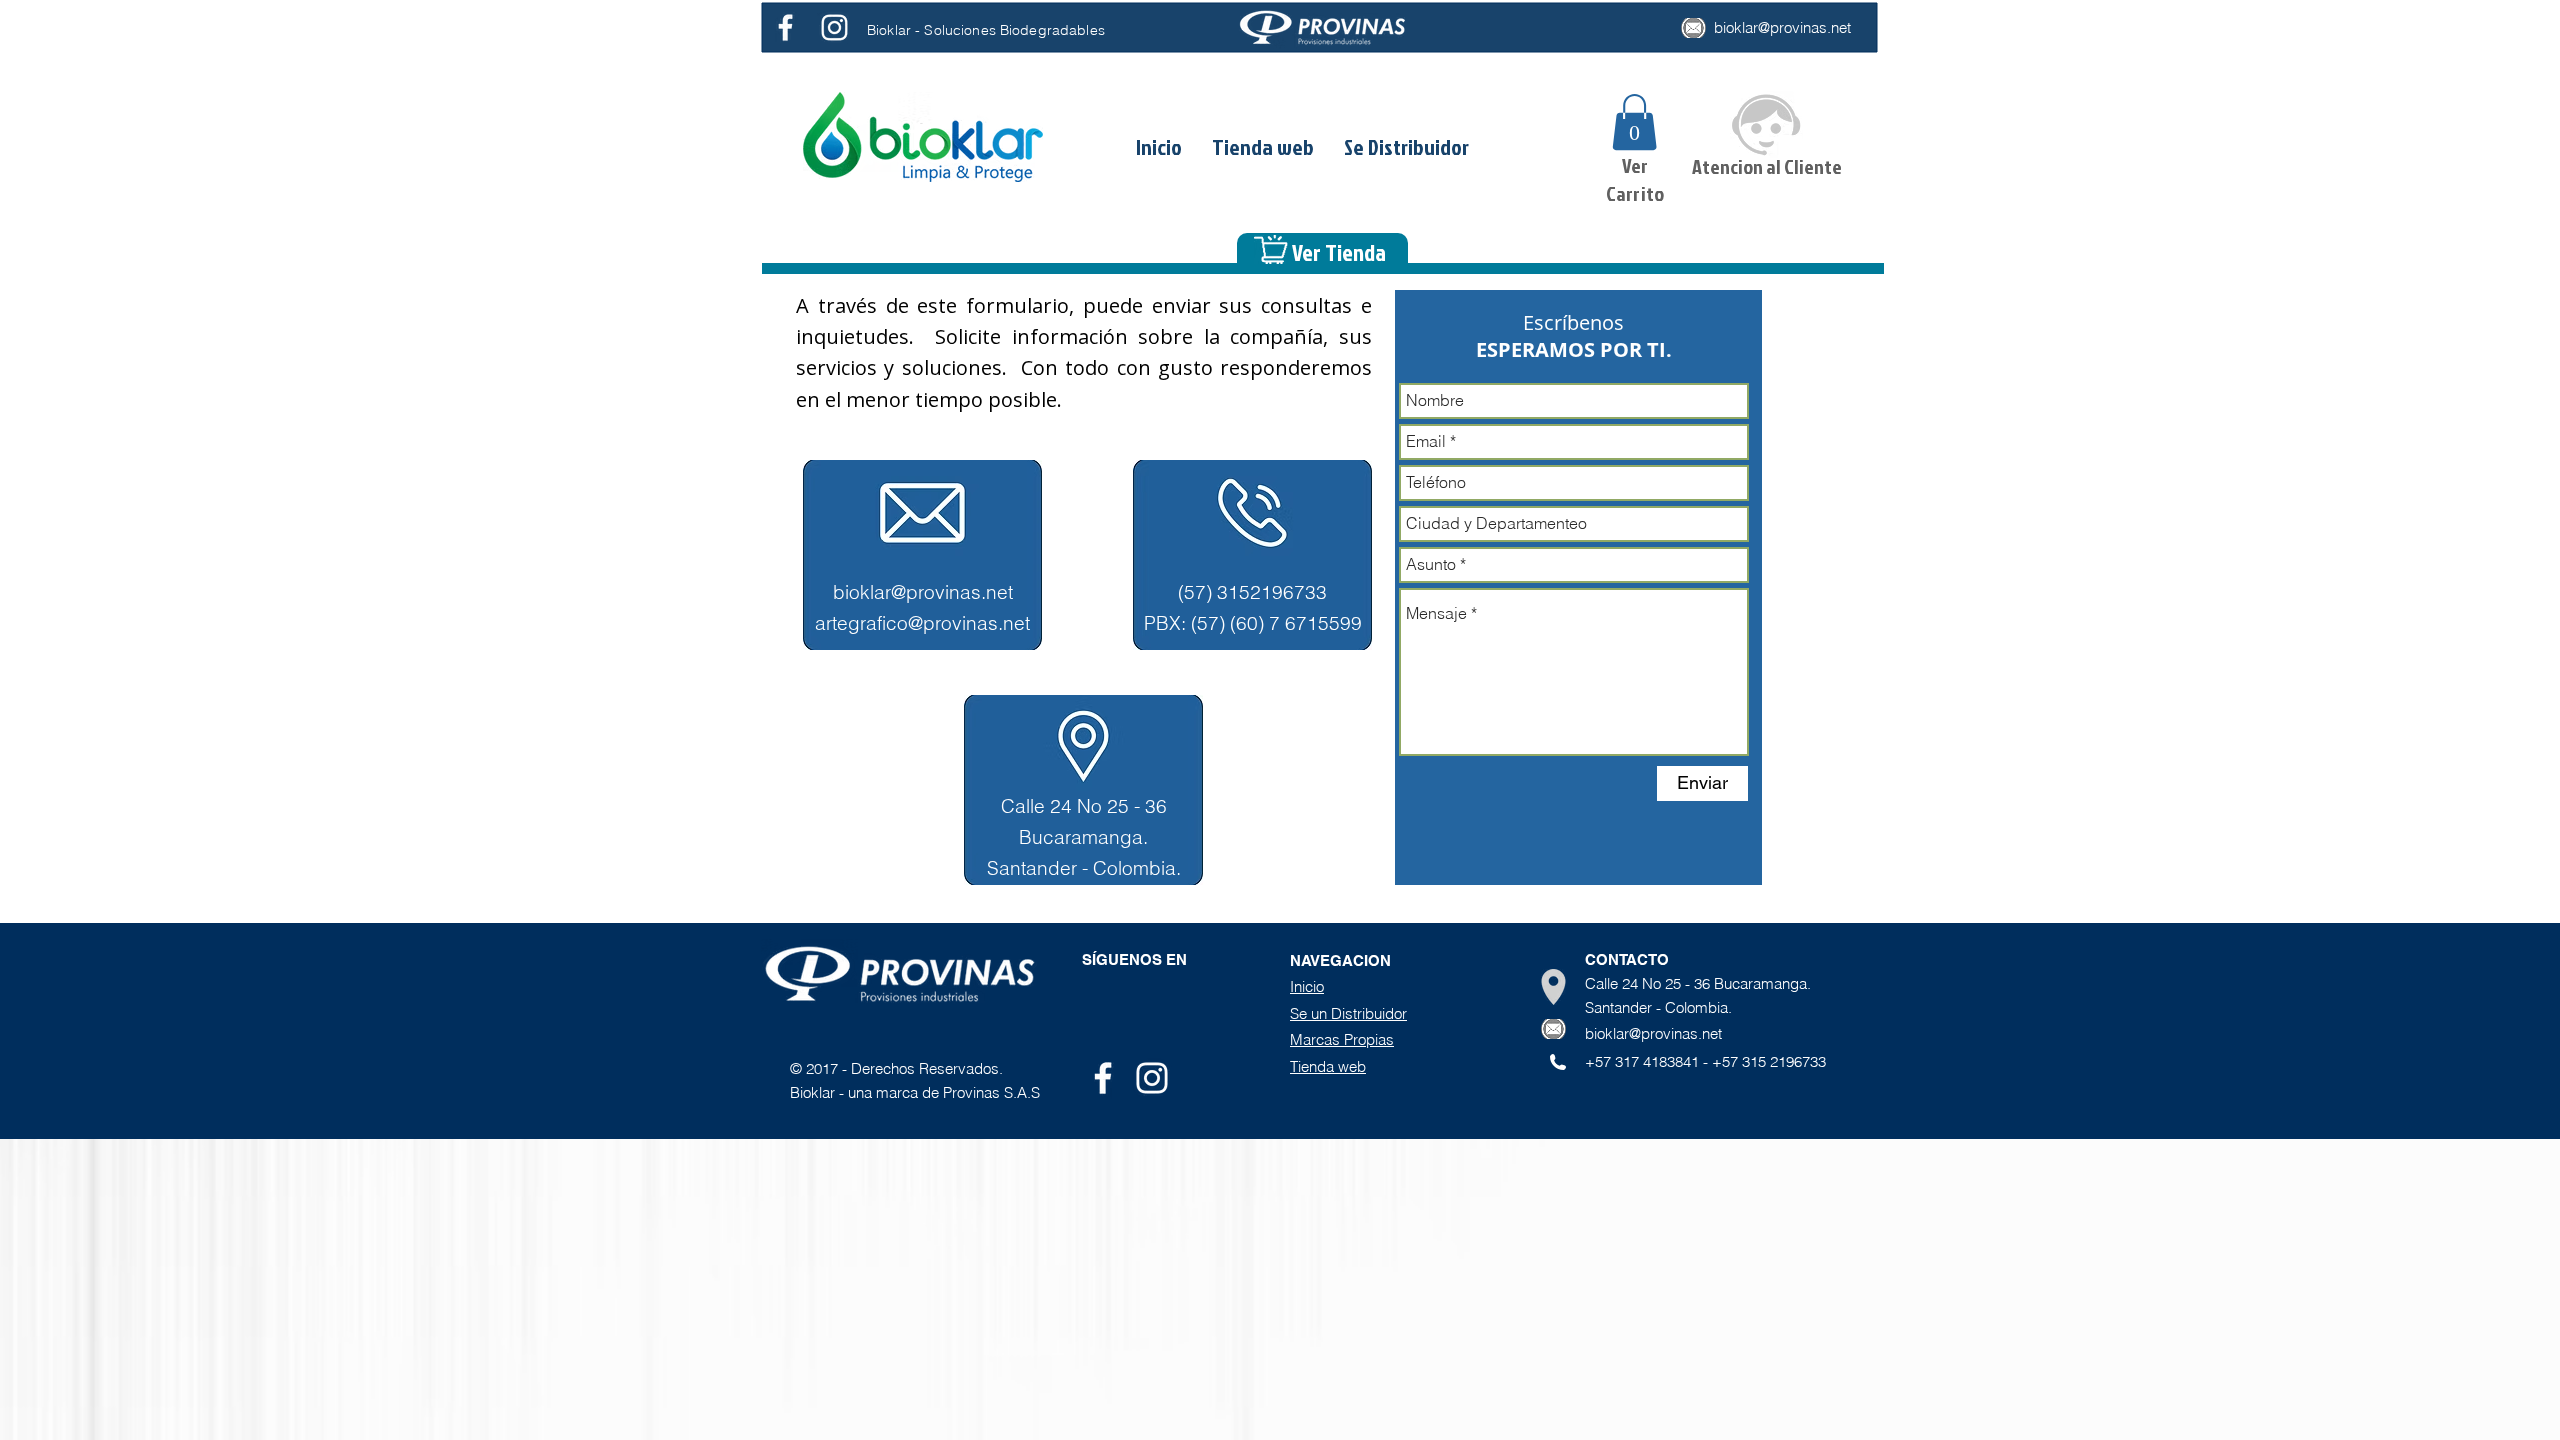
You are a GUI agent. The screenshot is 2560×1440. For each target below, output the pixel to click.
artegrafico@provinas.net (922, 623)
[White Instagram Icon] (834, 27)
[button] (1634, 122)
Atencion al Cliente (1767, 166)
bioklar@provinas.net (1782, 27)
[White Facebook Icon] (785, 27)
